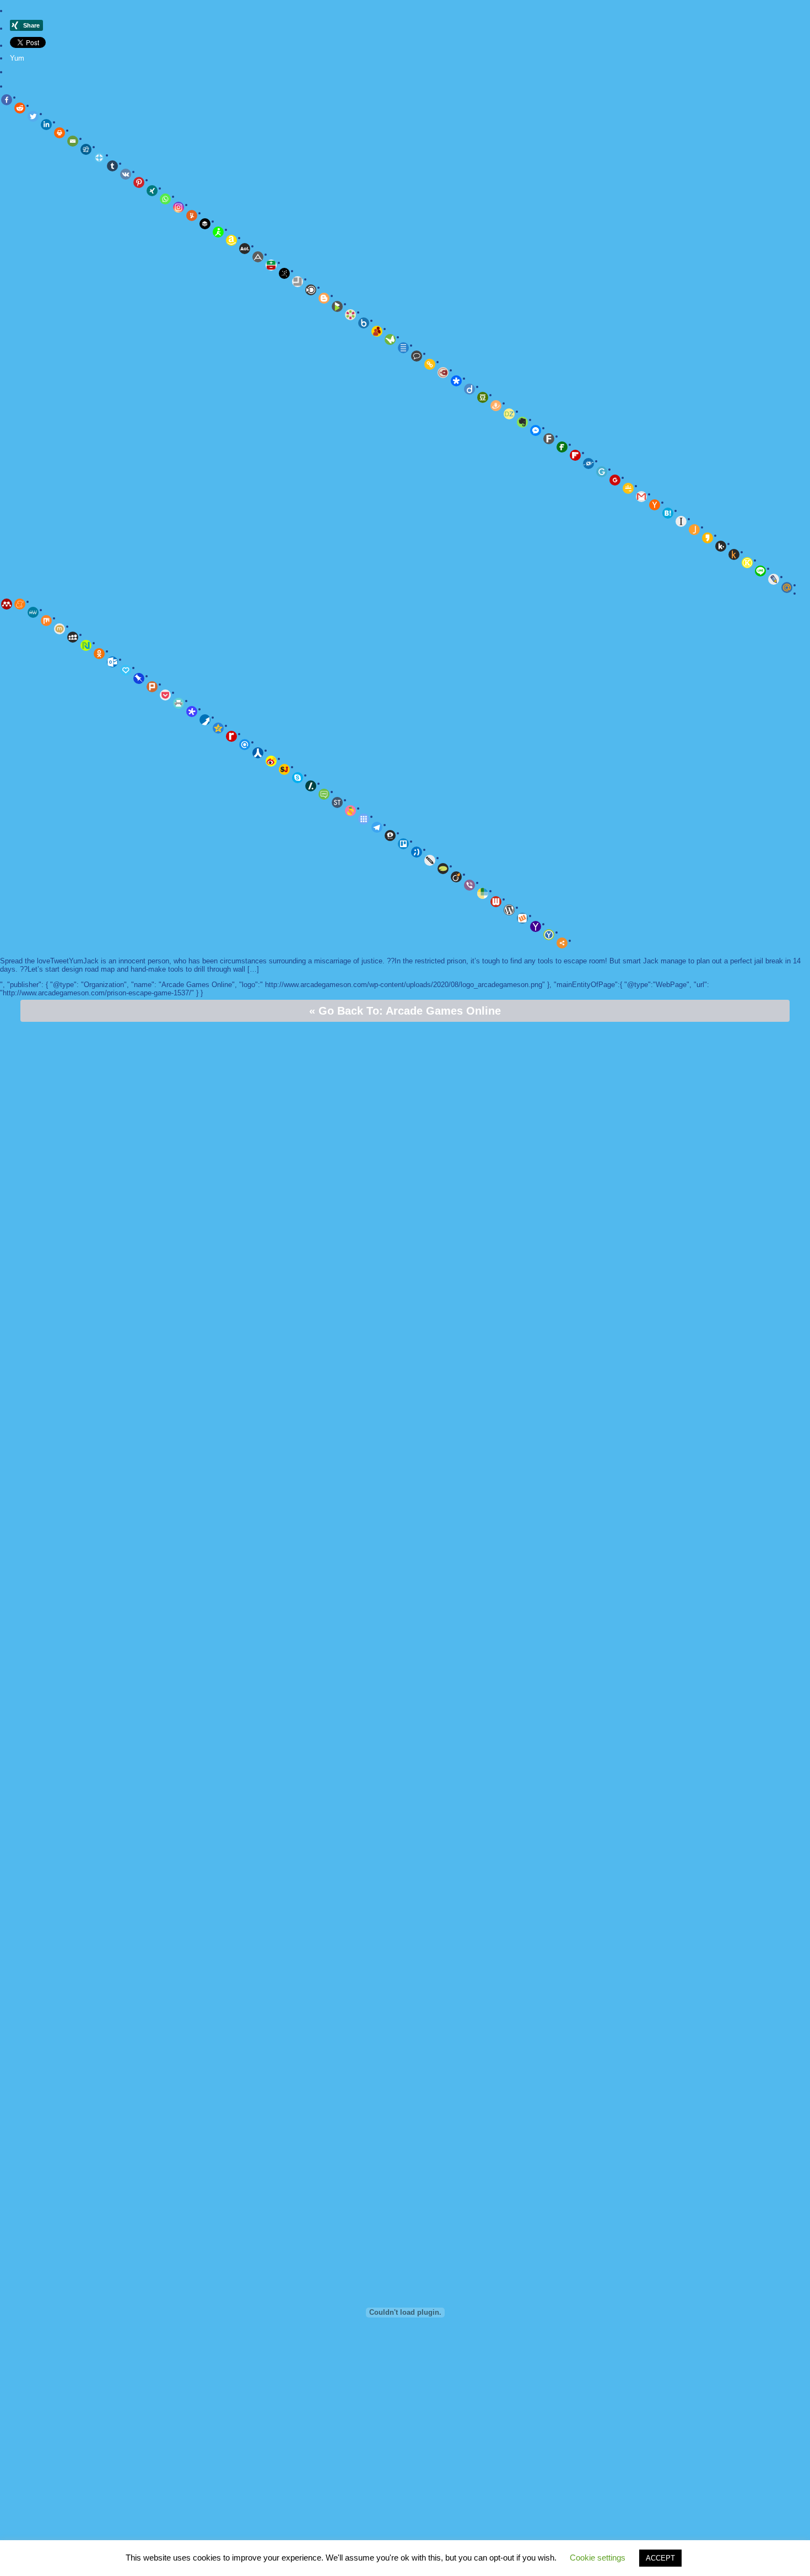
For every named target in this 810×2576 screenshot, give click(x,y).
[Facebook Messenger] (536, 430)
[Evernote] (522, 422)
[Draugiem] (496, 406)
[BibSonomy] (284, 273)
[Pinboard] (139, 678)
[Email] (73, 141)
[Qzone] (218, 728)
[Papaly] (126, 670)
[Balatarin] (271, 265)
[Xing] (152, 191)
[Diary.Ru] (443, 373)
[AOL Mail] (245, 249)
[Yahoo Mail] (536, 926)
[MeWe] (33, 612)
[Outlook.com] (112, 662)
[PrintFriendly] (179, 703)
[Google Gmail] (641, 497)
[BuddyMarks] (377, 331)
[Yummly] (192, 215)
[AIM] (218, 232)
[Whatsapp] (165, 199)
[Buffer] (205, 224)
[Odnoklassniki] (99, 654)
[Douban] (483, 397)
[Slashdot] (311, 786)
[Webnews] (496, 902)
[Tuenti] (417, 852)
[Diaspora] (456, 381)
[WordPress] (509, 910)
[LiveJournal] (774, 579)
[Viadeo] (456, 877)
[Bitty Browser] (298, 282)
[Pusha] (205, 720)
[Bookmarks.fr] (350, 315)
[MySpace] (73, 637)
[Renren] (258, 753)
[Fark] (549, 439)
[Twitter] (33, 116)
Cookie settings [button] (598, 2558)
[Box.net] (364, 323)
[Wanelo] (483, 893)
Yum (17, 58)
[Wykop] (522, 918)
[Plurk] (152, 687)
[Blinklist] (311, 290)
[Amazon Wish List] (231, 240)
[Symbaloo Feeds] (364, 819)
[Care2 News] (390, 339)
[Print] (60, 133)
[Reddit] (20, 108)
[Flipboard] (575, 455)
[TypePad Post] (443, 869)
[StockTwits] (337, 802)
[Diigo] (469, 389)
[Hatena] (668, 513)
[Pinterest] (139, 182)
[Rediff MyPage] (231, 736)
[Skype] (298, 778)
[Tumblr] (112, 166)
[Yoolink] (549, 935)
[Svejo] (350, 811)
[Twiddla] (430, 860)
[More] (562, 943)
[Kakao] (708, 538)
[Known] (747, 563)
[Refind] (245, 745)
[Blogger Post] (324, 298)
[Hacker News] (655, 505)
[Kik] (721, 546)
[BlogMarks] (337, 306)
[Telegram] (377, 827)
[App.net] (258, 257)
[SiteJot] (284, 769)
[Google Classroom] (628, 488)
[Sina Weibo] (271, 761)
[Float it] (99, 158)
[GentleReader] (602, 472)
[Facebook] (7, 100)
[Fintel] (562, 447)
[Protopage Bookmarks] (192, 712)
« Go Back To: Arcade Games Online (405, 1011)
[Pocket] (165, 695)
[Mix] (46, 621)
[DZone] (509, 414)
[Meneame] (20, 604)
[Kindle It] (734, 554)
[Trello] (403, 844)
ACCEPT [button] (660, 2558)
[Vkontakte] (126, 174)
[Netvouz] (86, 645)
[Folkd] (588, 464)
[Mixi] (60, 629)
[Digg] (86, 149)
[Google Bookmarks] (615, 480)
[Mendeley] (7, 604)
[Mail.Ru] (787, 588)
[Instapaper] (681, 521)
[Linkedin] (46, 125)
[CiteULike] (403, 348)
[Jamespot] (694, 530)
